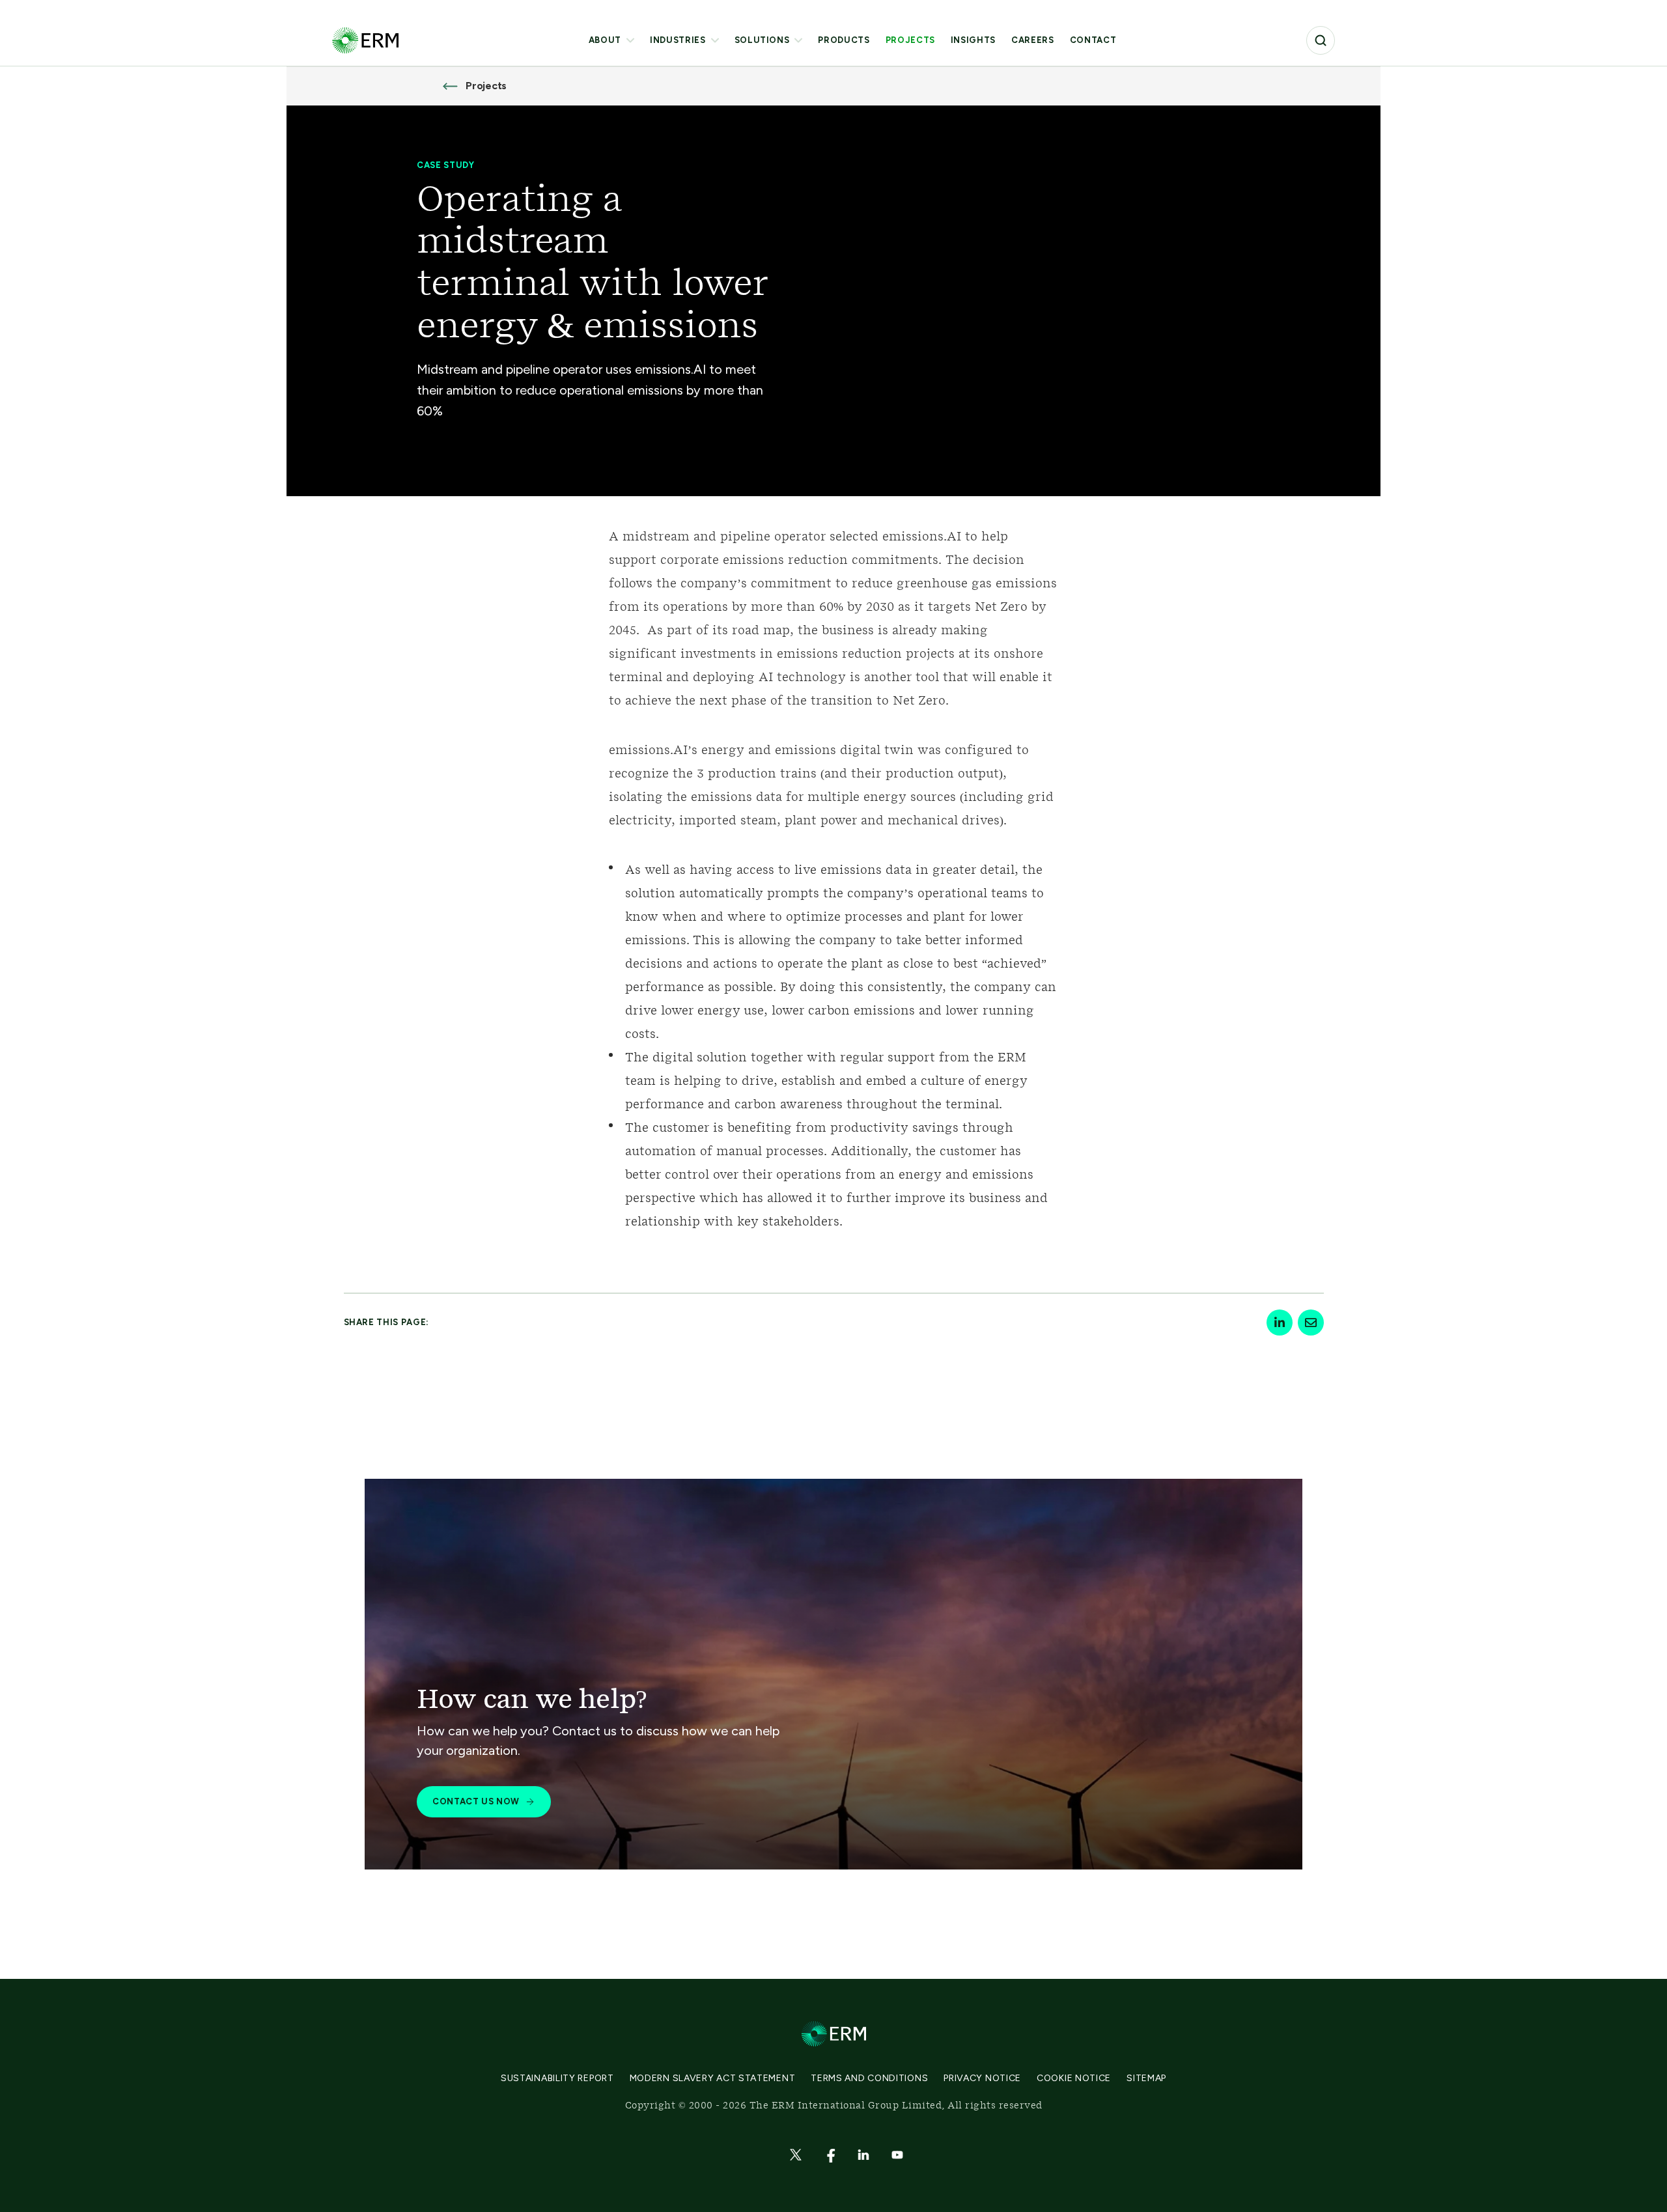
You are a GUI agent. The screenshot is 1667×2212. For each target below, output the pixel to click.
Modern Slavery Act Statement (713, 2078)
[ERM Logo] (365, 40)
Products (844, 40)
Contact (1093, 40)
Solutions (762, 40)
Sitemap (1146, 2078)
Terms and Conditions (869, 2078)
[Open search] (1321, 40)
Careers (1033, 40)
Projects (910, 40)
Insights (973, 40)
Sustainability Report (557, 2078)
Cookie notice (1074, 2078)
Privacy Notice (982, 2078)
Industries (678, 40)
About (605, 40)
